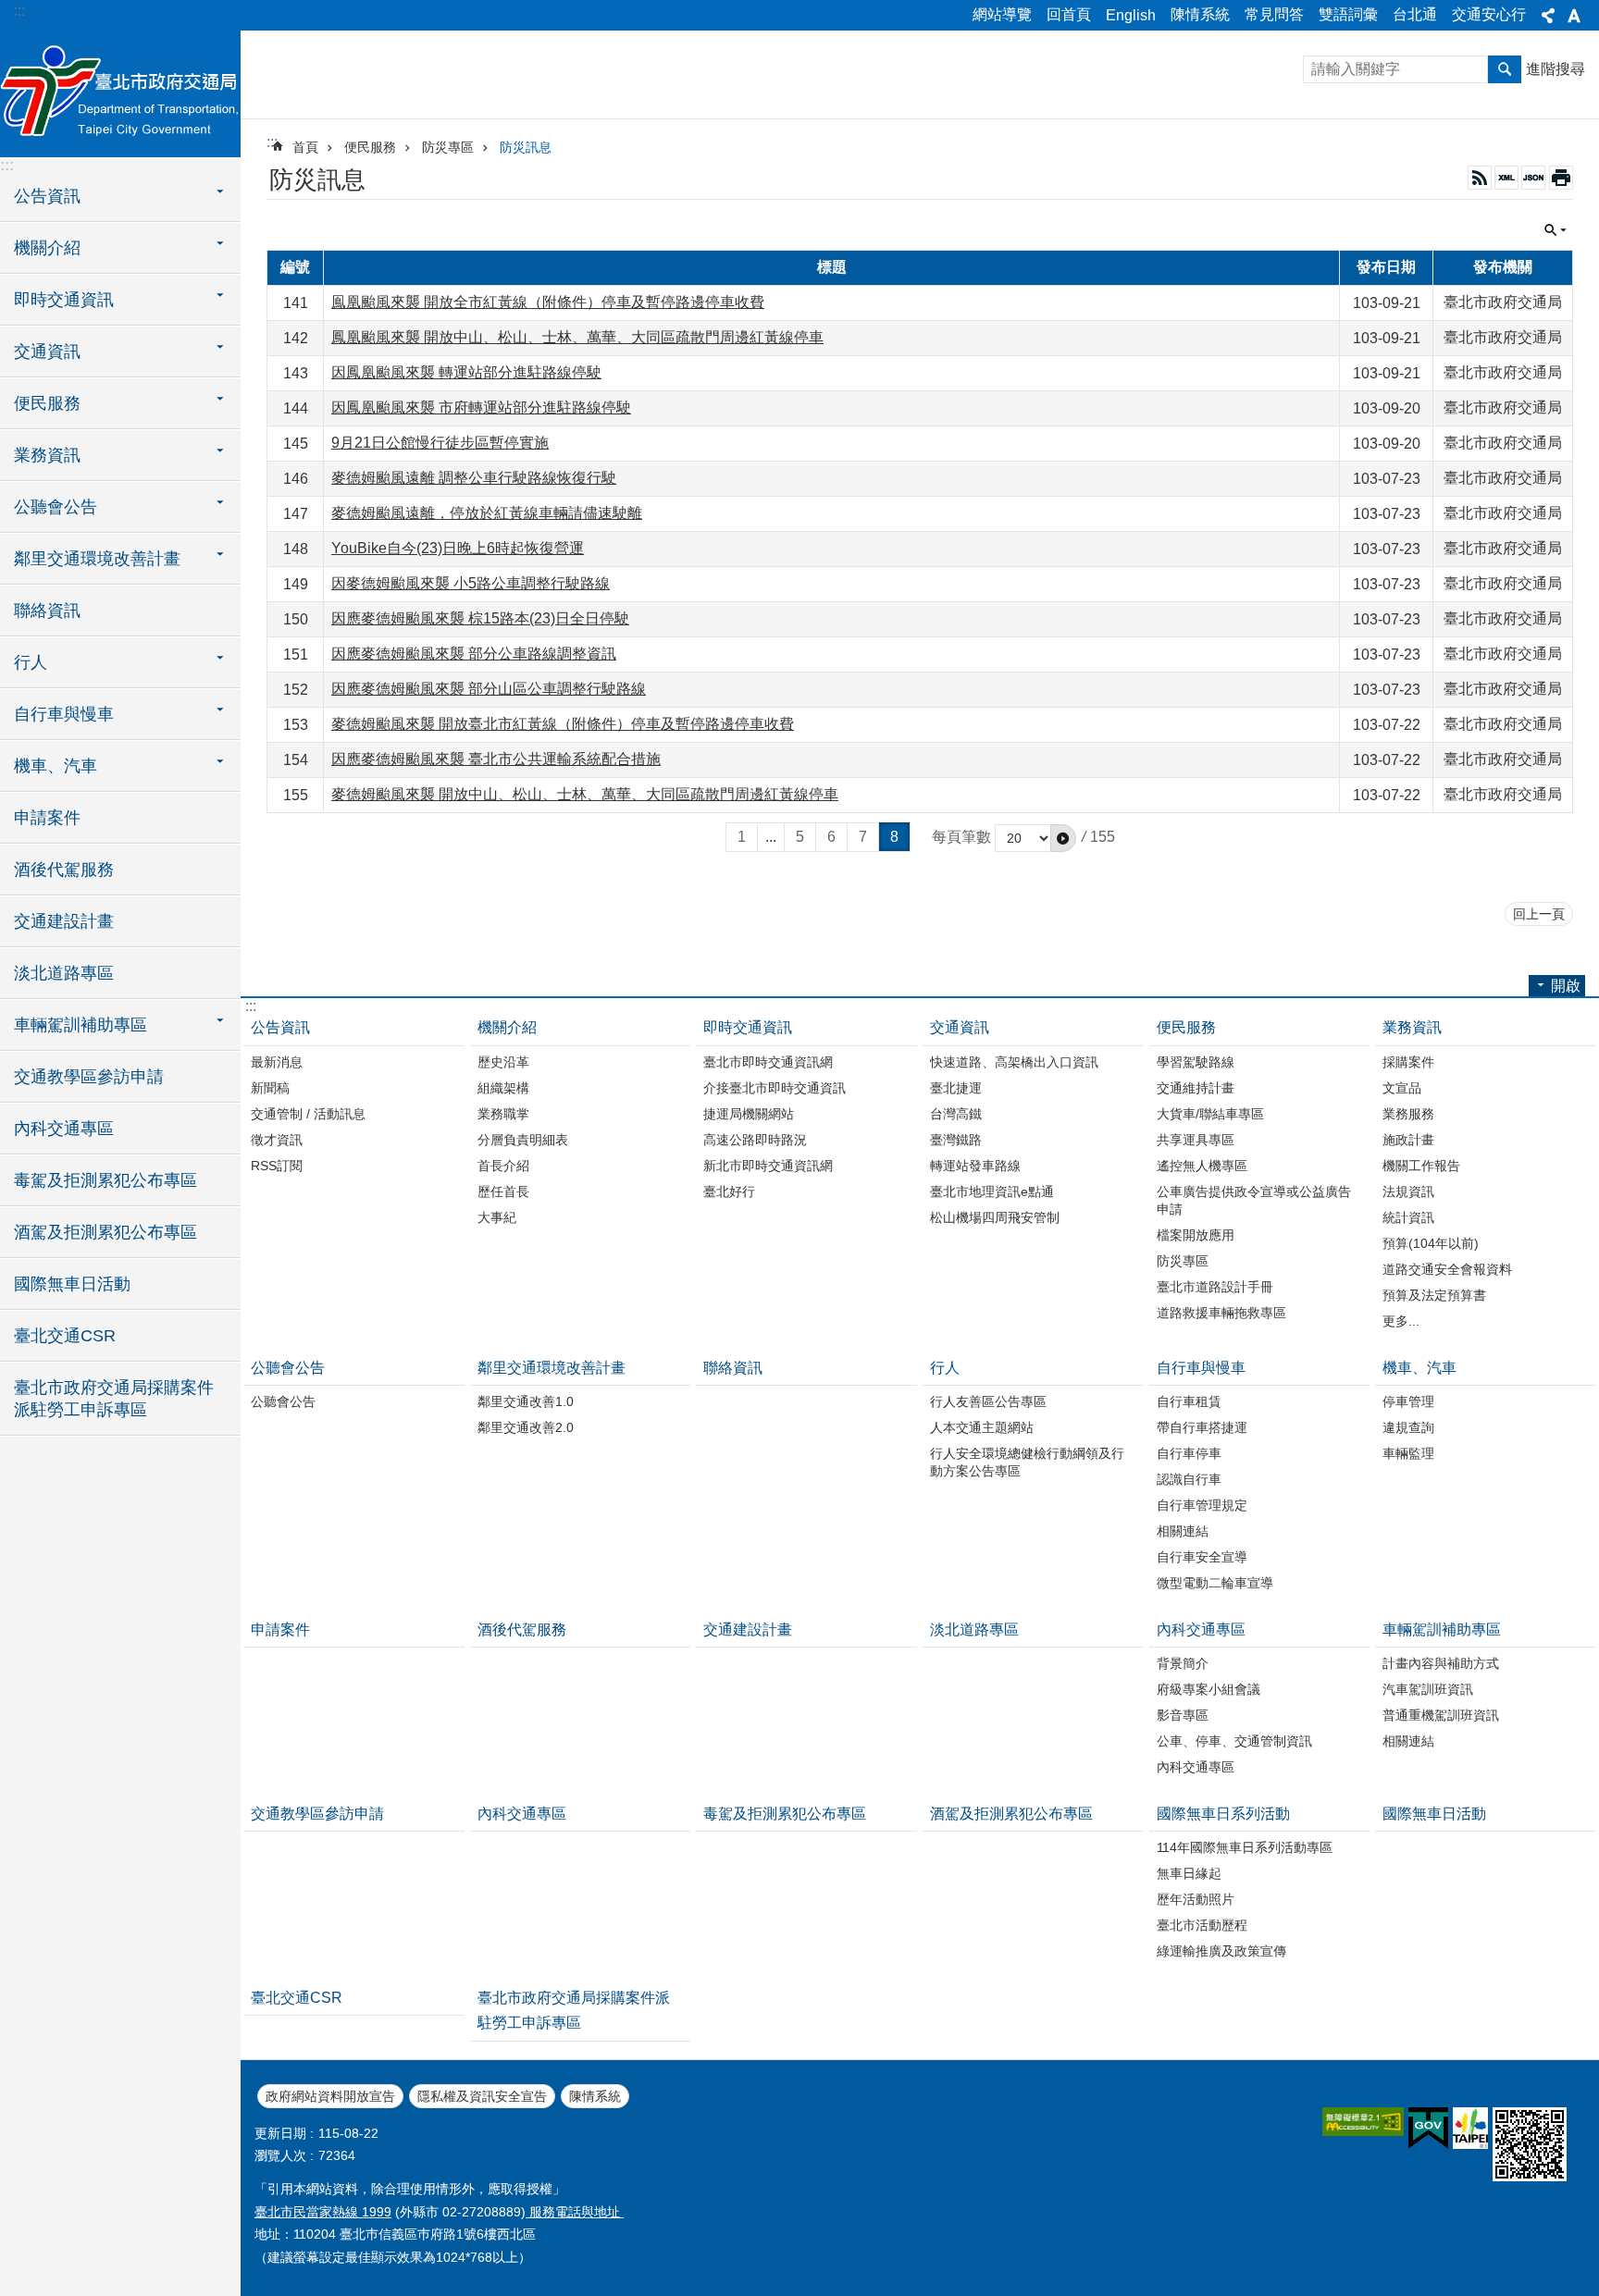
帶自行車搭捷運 (1202, 1427)
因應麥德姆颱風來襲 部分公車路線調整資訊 (474, 654)
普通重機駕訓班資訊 (1441, 1715)
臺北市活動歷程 (1202, 1925)
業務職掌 (503, 1114)
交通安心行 (1489, 14)
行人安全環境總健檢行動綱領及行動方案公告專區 (1027, 1462)
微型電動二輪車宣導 (1215, 1583)
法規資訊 (1408, 1191)
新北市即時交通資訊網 (768, 1166)
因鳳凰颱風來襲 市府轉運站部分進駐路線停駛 (481, 407)
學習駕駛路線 (1196, 1062)
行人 (945, 1368)
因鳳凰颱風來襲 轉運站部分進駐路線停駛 (466, 372)
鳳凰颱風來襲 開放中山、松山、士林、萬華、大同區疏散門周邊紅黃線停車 (577, 337)
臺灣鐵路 (956, 1140)
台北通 (1415, 14)
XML (1506, 178)
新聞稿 (270, 1088)
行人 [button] (31, 662)
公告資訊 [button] (47, 196)
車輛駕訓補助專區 (1442, 1629)
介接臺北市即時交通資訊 (775, 1088)
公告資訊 (280, 1027)
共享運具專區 (1196, 1140)
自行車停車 (1189, 1453)
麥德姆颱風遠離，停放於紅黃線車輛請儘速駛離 (487, 513)
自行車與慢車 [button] (64, 714)
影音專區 (1183, 1715)
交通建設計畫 (64, 921)
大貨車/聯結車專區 (1210, 1114)
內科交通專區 (64, 1129)
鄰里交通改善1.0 (526, 1401)
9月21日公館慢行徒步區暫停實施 (440, 443)
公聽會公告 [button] (56, 507)
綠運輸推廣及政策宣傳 (1221, 1951)
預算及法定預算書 (1434, 1295)
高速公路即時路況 (755, 1140)
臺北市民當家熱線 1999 (323, 2212)
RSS (1480, 178)
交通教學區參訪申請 (89, 1077)
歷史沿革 (503, 1062)
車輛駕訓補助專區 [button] (81, 1025)
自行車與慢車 (1201, 1368)
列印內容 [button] (1561, 178)
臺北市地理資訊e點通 (992, 1191)
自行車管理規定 (1202, 1505)
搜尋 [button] (1505, 69)
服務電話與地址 (575, 2212)
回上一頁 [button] (1539, 914)
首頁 (305, 147)
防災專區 (448, 147)
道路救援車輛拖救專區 (1221, 1313)
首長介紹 (503, 1166)
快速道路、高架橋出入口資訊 (1014, 1062)
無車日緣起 (1189, 1873)
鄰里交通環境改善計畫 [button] (97, 559)
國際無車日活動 (72, 1284)
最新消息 (277, 1062)
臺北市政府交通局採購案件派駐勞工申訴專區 (114, 1399)
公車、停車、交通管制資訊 (1234, 1741)
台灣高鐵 (956, 1114)
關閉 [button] (1548, 16)
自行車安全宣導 (1202, 1557)
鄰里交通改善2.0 (526, 1427)
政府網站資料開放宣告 (330, 2096)
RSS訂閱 (277, 1166)
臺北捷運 (956, 1088)
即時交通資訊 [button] (64, 300)
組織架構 (503, 1088)
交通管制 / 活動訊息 (308, 1114)
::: (19, 11)
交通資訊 (960, 1027)
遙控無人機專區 (1202, 1166)
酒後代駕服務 (64, 870)
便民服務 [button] (47, 403)
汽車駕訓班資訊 (1428, 1689)
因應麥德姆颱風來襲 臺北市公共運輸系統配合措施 (496, 759)
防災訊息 (526, 147)
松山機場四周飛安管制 (995, 1217)
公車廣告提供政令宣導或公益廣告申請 (1254, 1200)
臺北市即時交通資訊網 (768, 1062)
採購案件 (1408, 1062)
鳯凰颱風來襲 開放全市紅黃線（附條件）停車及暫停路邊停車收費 (548, 302)
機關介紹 (507, 1027)
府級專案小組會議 (1209, 1689)
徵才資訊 (277, 1140)
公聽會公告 (288, 1368)
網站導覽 (1002, 14)
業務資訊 (1412, 1027)
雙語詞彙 (1348, 14)
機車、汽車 (1419, 1368)
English (1131, 15)
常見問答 (1274, 14)
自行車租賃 (1189, 1401)
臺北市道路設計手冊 (1215, 1287)
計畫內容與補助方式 (1441, 1663)
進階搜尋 (1556, 69)
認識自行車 (1189, 1479)
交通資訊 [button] (47, 352)
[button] (1063, 838)
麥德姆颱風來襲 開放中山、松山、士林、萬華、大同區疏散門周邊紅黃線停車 (585, 794)
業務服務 (1408, 1114)
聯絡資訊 (47, 611)
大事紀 (497, 1217)
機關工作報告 (1421, 1166)
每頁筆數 (961, 837)
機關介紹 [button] (47, 248)
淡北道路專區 (64, 973)
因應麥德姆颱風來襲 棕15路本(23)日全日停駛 (480, 618)
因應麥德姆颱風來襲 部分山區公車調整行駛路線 (489, 689)
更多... (1401, 1321)
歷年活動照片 (1196, 1899)
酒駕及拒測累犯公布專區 (105, 1232)
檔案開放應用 (1196, 1235)
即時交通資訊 (748, 1027)
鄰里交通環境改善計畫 (552, 1368)
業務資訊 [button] (47, 455)
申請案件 (47, 818)
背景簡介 (1183, 1663)
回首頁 (1069, 14)
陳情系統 (1200, 14)
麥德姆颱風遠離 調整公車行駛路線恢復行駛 (474, 478)
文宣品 (1402, 1088)
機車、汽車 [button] (56, 766)
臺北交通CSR (65, 1336)
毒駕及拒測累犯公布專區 (105, 1180)
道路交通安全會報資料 (1447, 1269)
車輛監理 (1408, 1453)
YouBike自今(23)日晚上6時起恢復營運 (458, 548)
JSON (1533, 178)
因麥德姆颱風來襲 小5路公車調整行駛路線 (471, 583)
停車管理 (1408, 1401)
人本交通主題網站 (982, 1427)
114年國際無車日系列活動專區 (1245, 1847)
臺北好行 (729, 1191)
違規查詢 (1408, 1427)
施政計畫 (1408, 1140)
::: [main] (272, 142)
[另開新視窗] (1363, 2122)
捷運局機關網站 (749, 1114)
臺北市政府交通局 (120, 93)
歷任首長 (503, 1191)
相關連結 (1183, 1531)
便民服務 (370, 147)
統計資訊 (1408, 1217)
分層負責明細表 (523, 1140)
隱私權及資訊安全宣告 (482, 2096)
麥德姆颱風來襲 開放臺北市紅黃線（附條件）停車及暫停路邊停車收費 (563, 724)
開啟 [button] (1566, 986)
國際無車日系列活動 (1223, 1814)
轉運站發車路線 (975, 1166)
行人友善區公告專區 (988, 1401)
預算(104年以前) (1431, 1243)
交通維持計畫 (1196, 1088)
